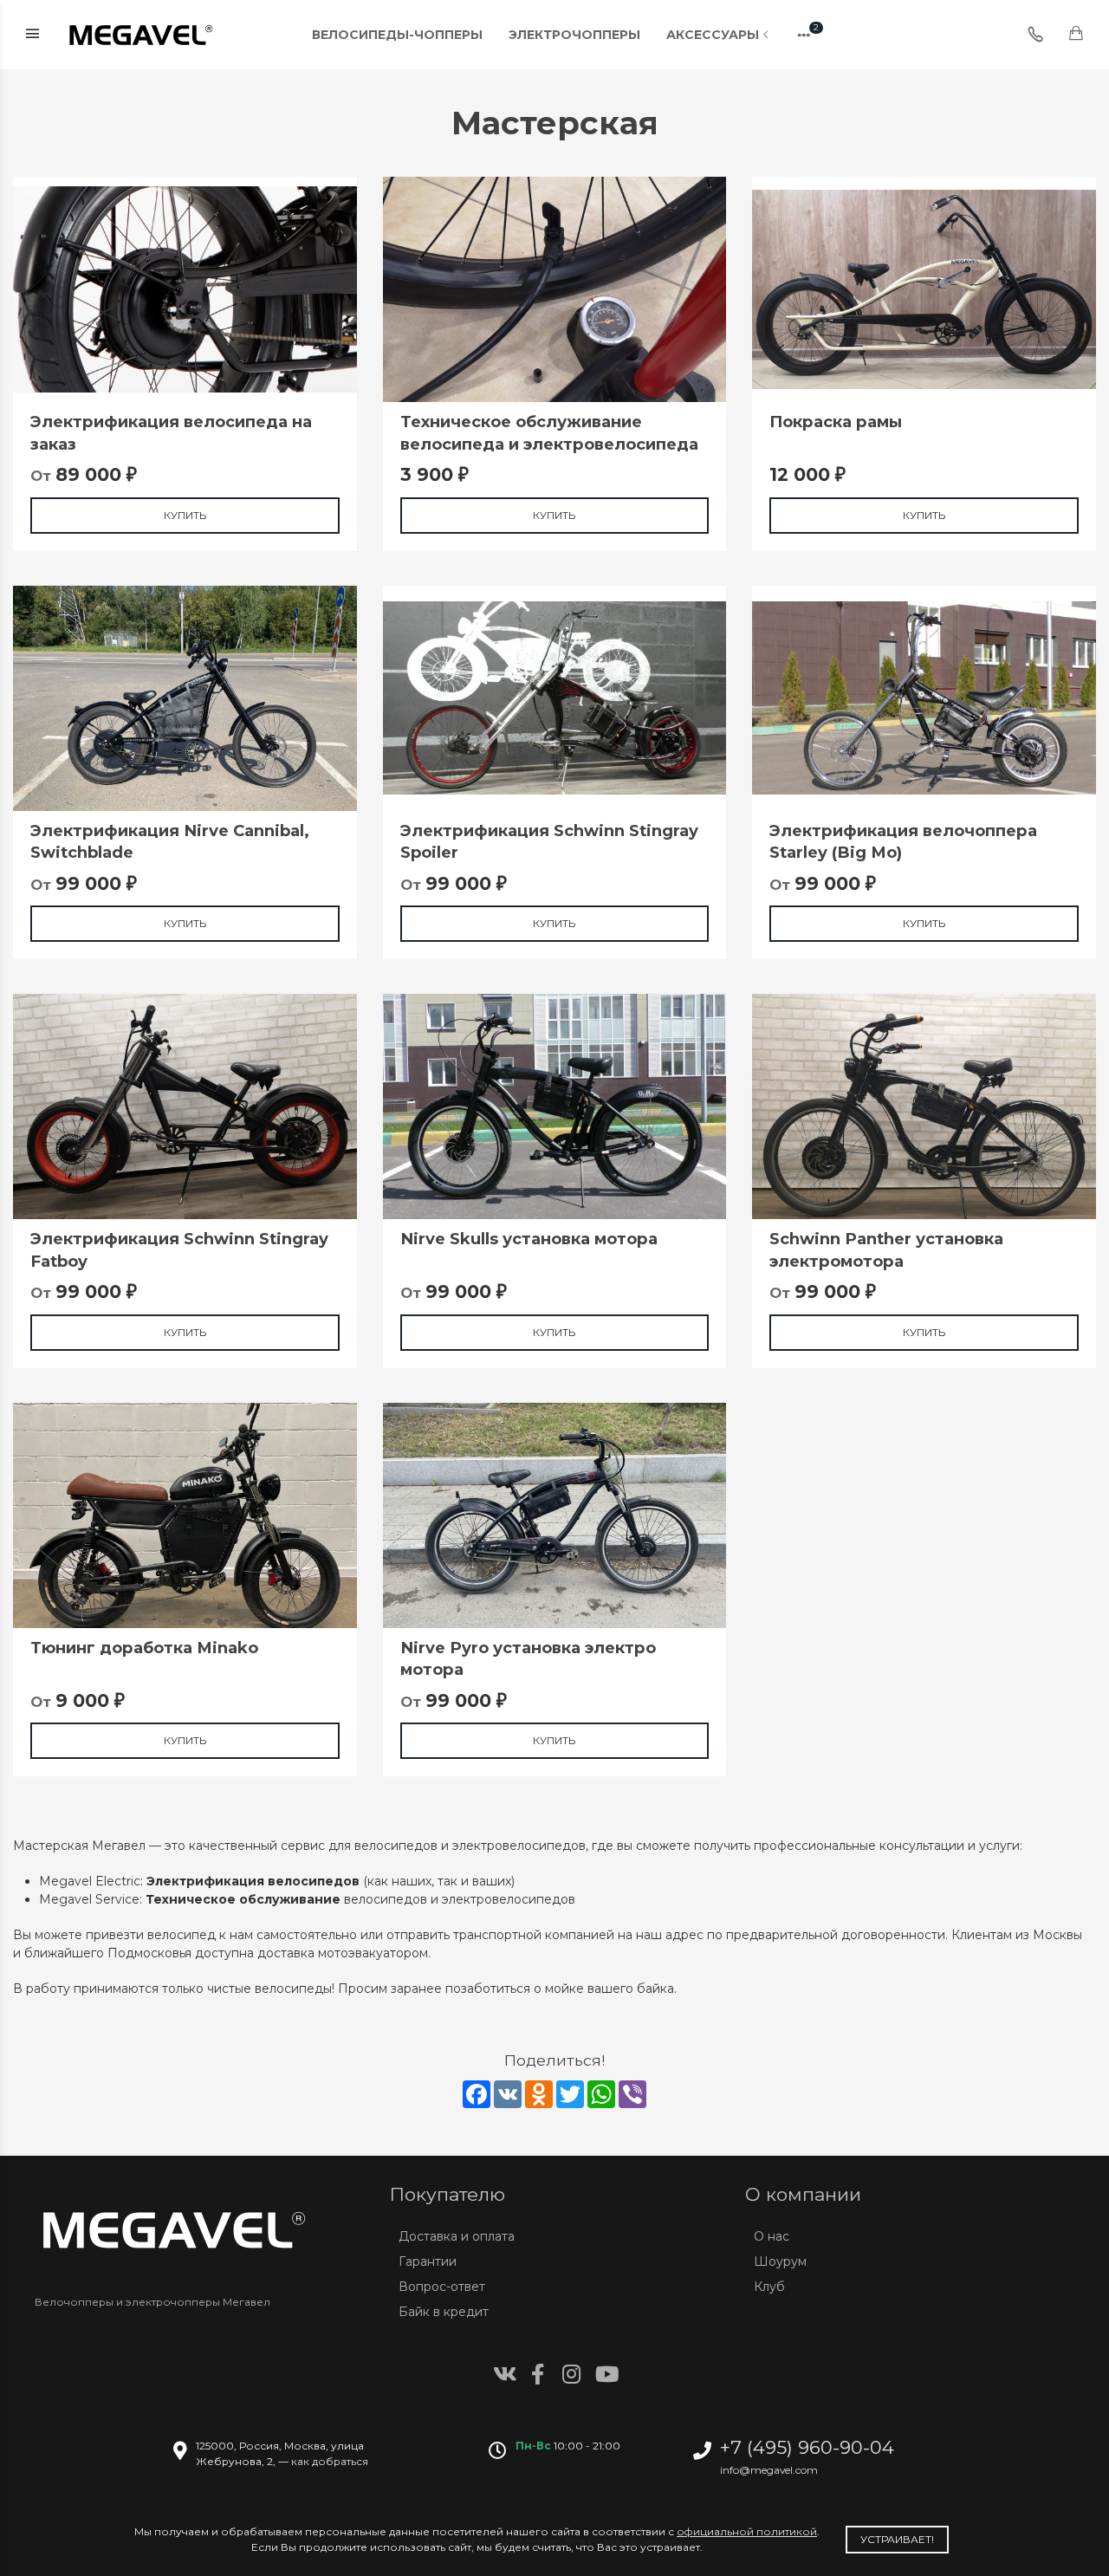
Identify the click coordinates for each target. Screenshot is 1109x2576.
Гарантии (428, 2261)
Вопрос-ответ (442, 2287)
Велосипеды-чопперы (397, 35)
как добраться (330, 2461)
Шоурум (780, 2261)
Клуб (769, 2287)
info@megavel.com (769, 2470)
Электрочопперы (574, 35)
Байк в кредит (444, 2312)
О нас (772, 2236)
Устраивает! (897, 2539)
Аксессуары (713, 35)
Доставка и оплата (457, 2236)
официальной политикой (747, 2531)
